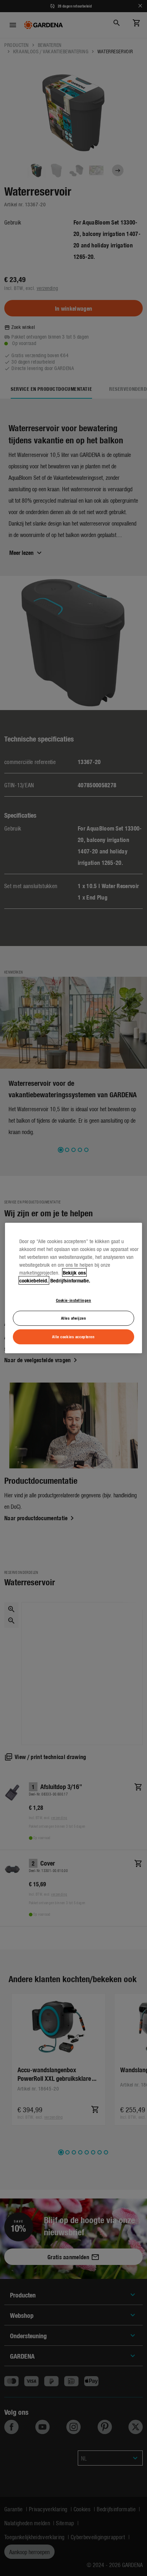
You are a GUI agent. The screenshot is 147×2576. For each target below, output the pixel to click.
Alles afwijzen (74, 1318)
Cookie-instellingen (74, 1300)
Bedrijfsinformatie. (70, 1280)
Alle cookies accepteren (73, 1336)
